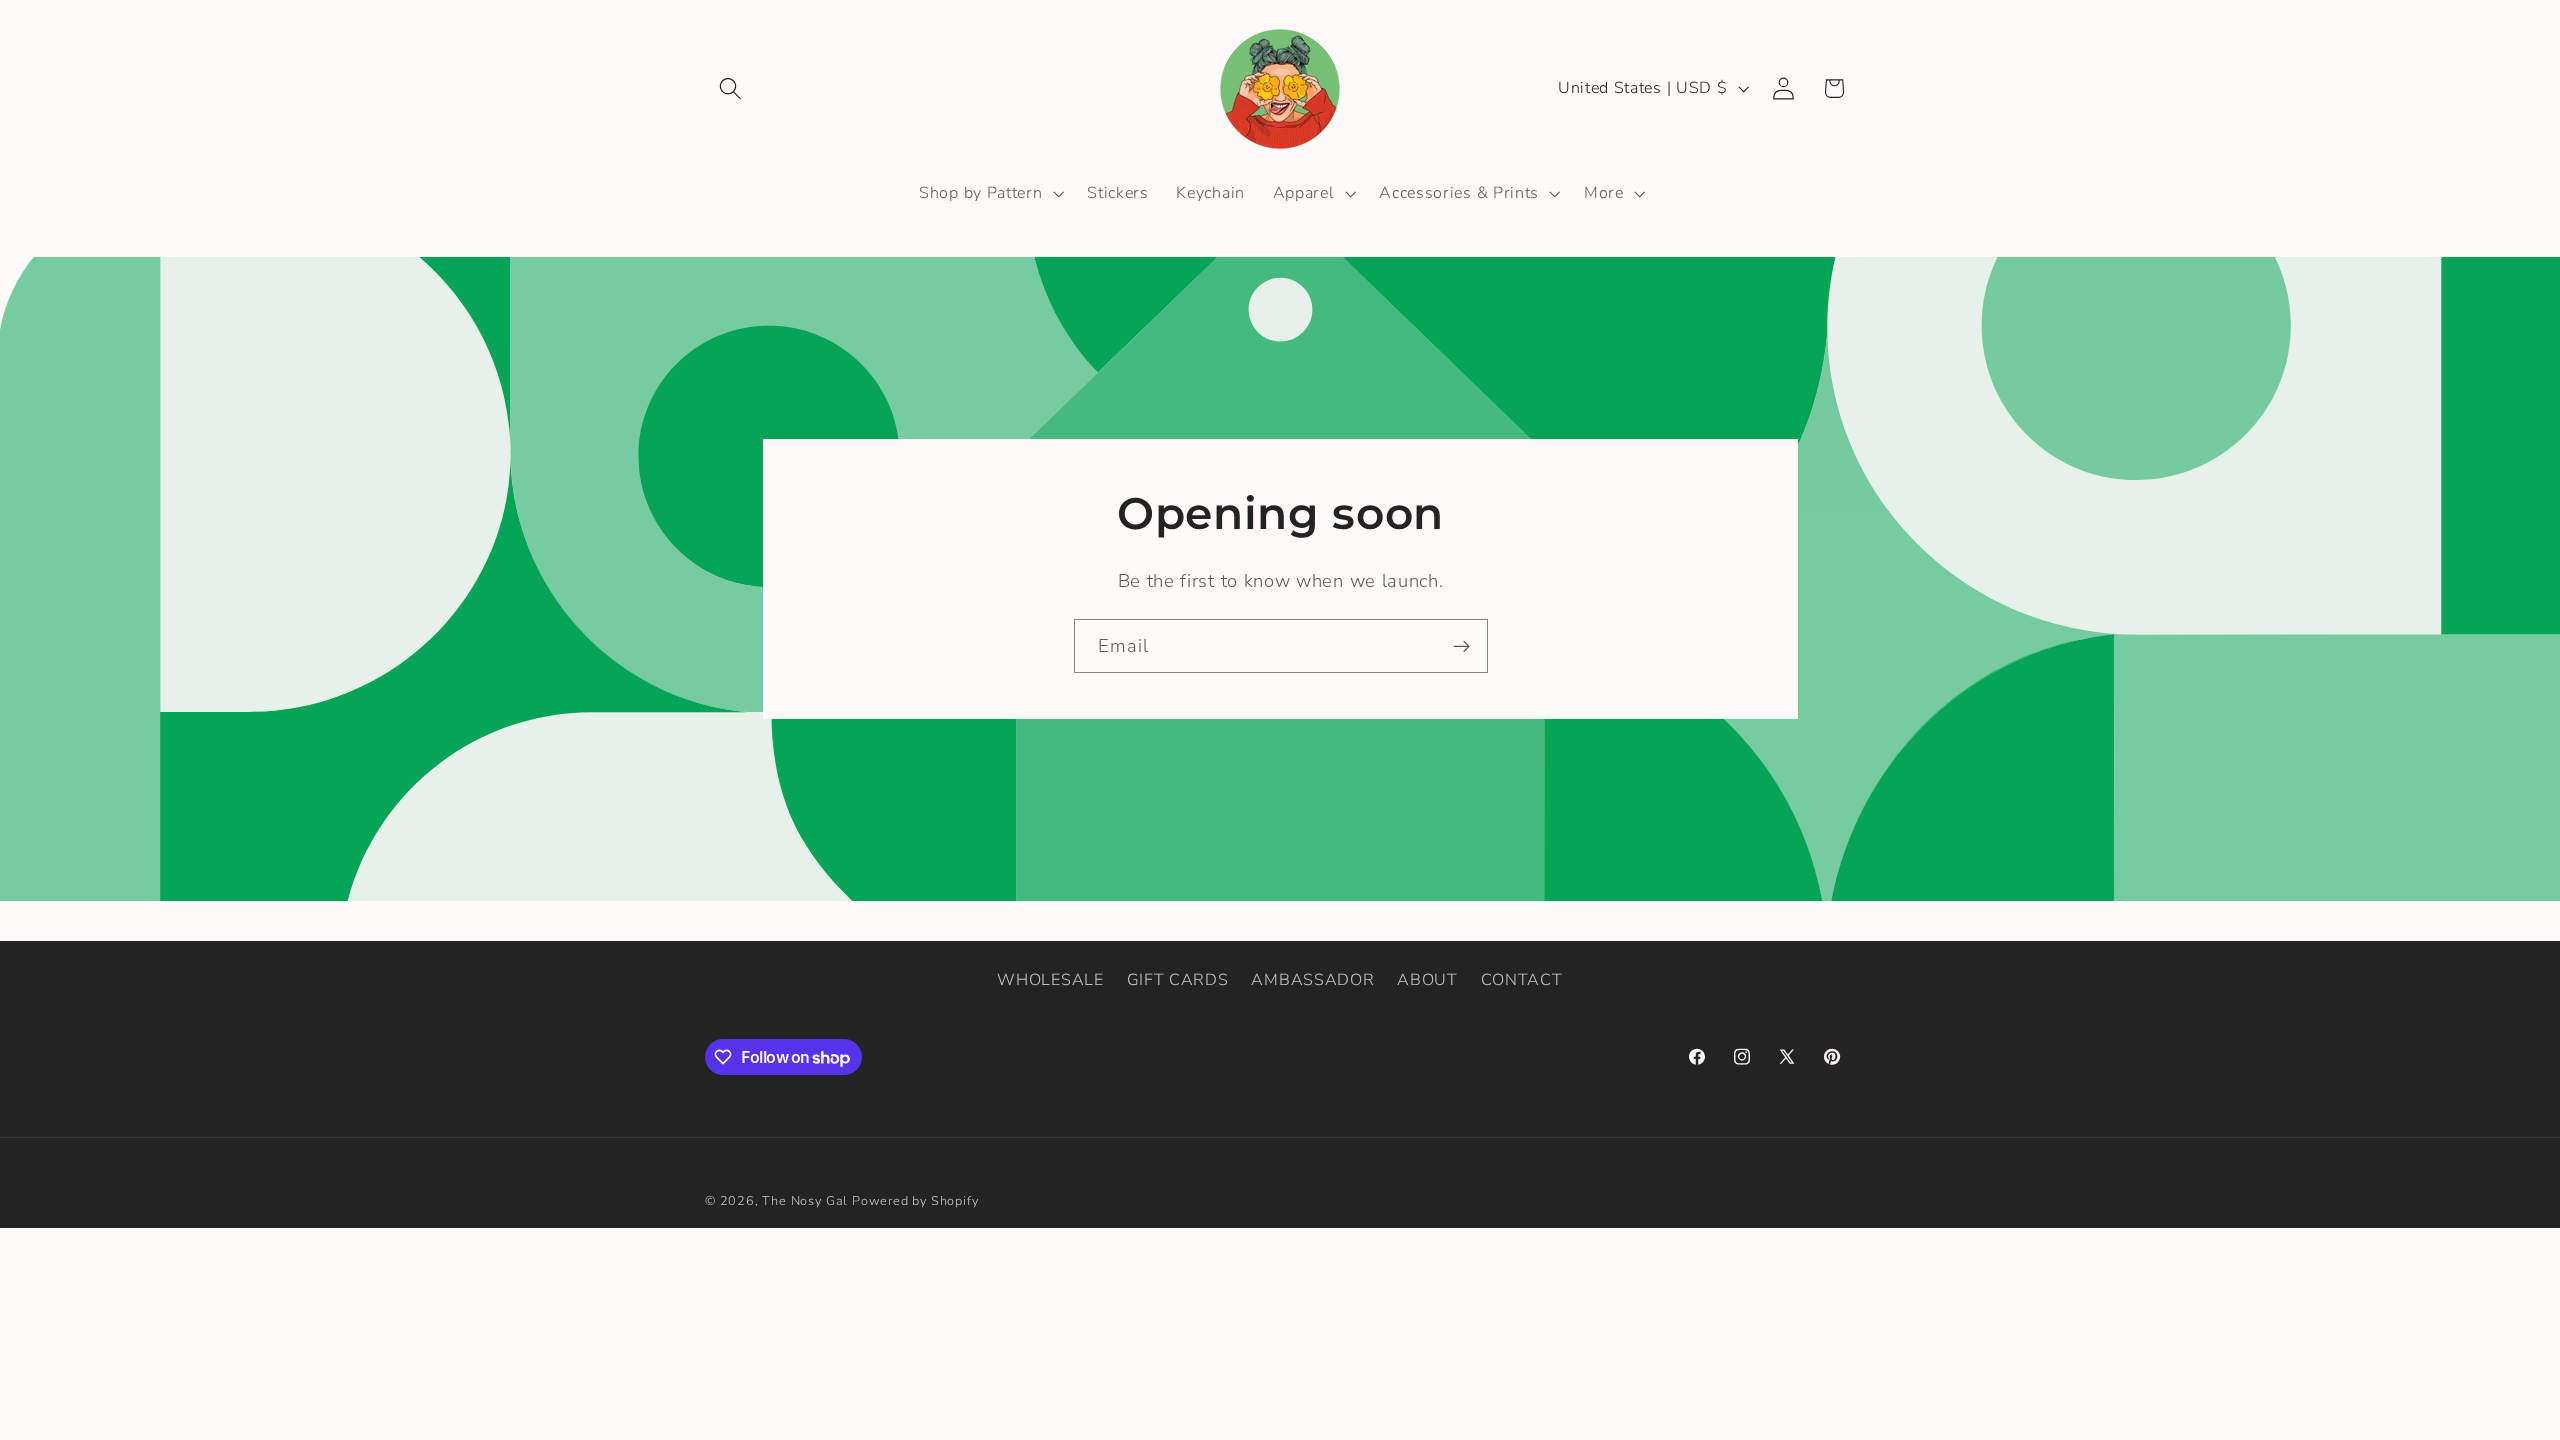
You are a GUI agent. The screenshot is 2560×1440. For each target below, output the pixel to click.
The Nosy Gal (805, 1200)
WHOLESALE (1050, 980)
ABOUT (1427, 980)
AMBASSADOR (1312, 980)
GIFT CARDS (1178, 980)
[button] (730, 88)
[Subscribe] (1460, 647)
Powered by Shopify (915, 1200)
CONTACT (1522, 980)
